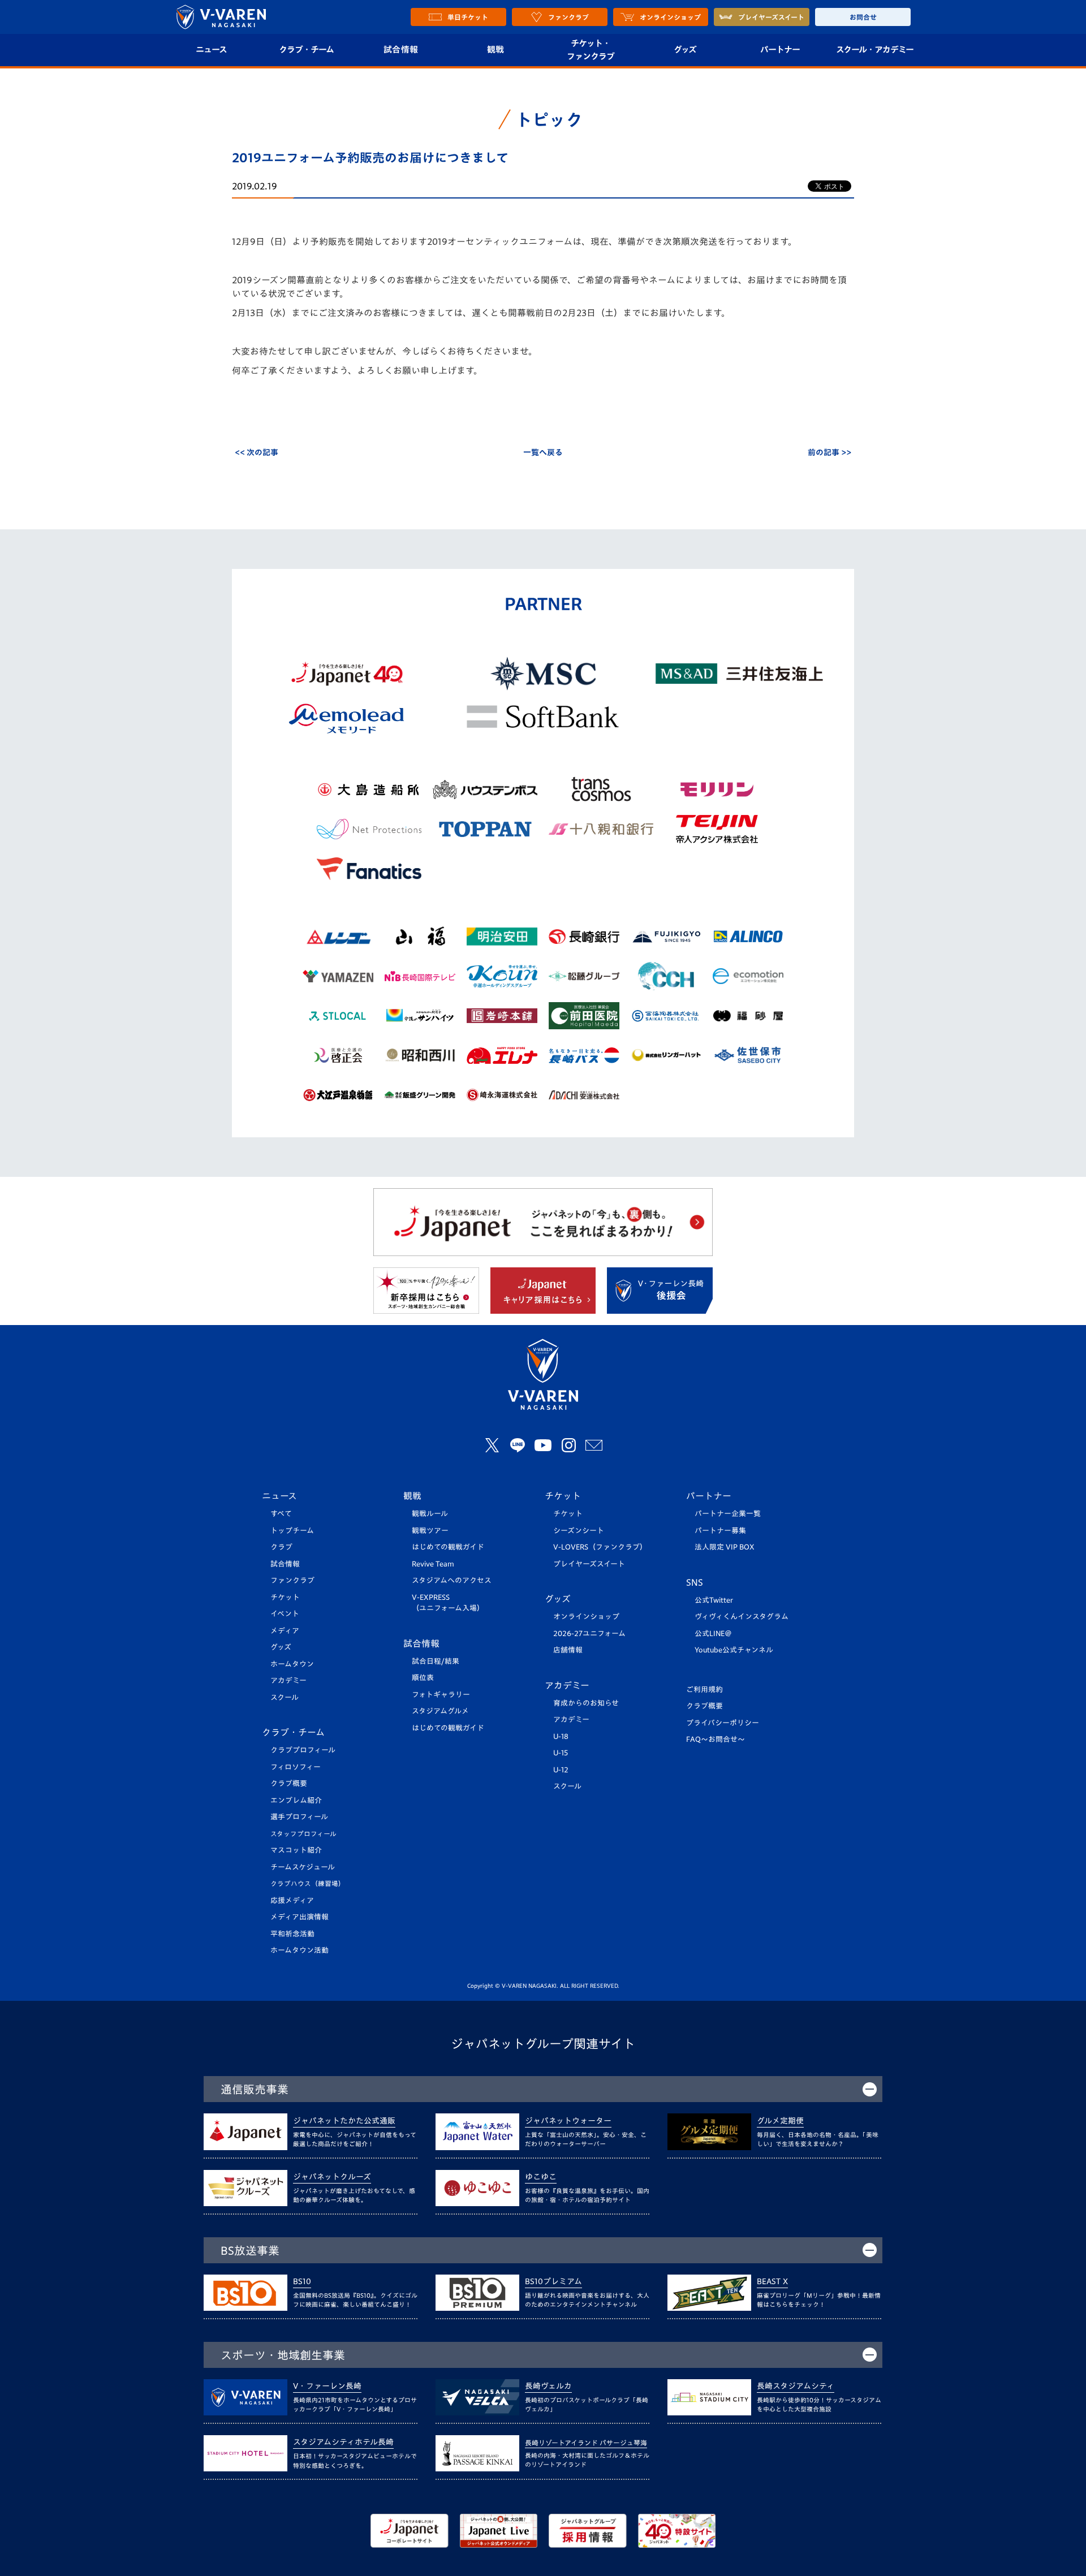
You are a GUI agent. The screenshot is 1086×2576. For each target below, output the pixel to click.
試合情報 (401, 49)
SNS (695, 1582)
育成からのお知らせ (586, 1703)
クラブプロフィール (303, 1750)
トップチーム (292, 1531)
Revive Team (433, 1564)
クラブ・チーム (306, 49)
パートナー (780, 49)
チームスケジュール (303, 1867)
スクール (285, 1697)
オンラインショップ (586, 1617)
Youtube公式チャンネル (734, 1650)
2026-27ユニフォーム (589, 1634)
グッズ (685, 49)
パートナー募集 (720, 1531)
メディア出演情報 (299, 1917)
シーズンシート (579, 1531)
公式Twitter (714, 1600)
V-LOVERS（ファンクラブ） (600, 1547)
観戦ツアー (430, 1531)
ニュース (211, 49)
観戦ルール (430, 1514)
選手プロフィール (299, 1817)
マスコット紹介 (296, 1850)
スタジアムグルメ (440, 1711)
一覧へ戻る (543, 452)
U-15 (561, 1753)
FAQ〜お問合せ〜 (716, 1739)
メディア (285, 1631)
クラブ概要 (289, 1783)
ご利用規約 (704, 1690)
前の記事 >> (829, 452)
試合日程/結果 (436, 1661)
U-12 (561, 1770)
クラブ (281, 1547)
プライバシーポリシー (723, 1723)
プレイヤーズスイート (589, 1564)
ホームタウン (292, 1664)
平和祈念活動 (292, 1934)
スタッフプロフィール (303, 1834)
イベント (285, 1614)
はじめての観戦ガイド (448, 1547)
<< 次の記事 (257, 452)
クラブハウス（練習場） (308, 1884)
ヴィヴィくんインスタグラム (742, 1617)
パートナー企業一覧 (728, 1514)
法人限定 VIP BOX (725, 1547)
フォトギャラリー (441, 1695)
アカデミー (288, 1680)
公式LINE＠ (713, 1634)
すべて (281, 1514)
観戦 (496, 49)
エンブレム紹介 (296, 1800)
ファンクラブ (292, 1580)
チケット (285, 1597)
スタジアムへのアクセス (452, 1580)
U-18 (561, 1736)
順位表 (423, 1678)
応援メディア (292, 1900)
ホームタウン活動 (299, 1950)
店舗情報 (568, 1650)
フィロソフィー (296, 1767)
